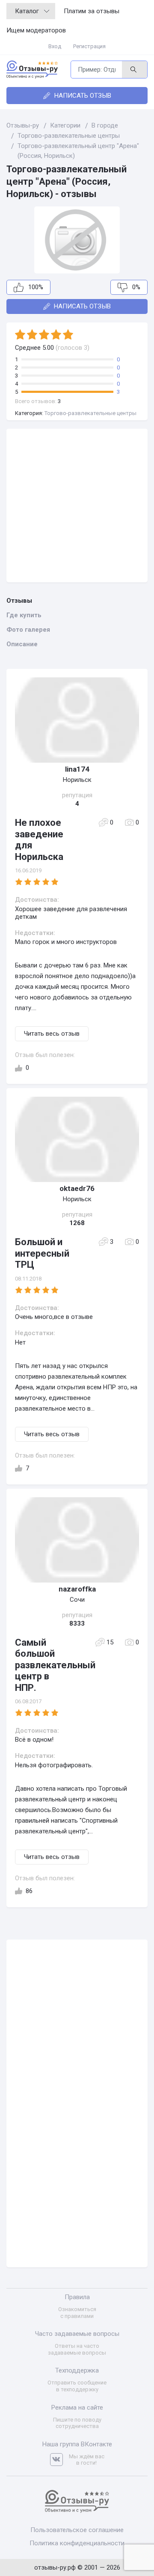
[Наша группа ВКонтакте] (59, 2460)
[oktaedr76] (77, 1139)
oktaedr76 (77, 1188)
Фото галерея (28, 630)
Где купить (24, 615)
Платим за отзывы (92, 11)
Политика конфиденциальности (77, 2543)
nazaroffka (77, 1589)
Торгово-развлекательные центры (90, 413)
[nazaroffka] (77, 1540)
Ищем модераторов (36, 30)
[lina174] (77, 720)
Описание (22, 644)
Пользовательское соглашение (77, 2530)
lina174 (77, 769)
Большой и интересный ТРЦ (42, 1253)
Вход (55, 46)
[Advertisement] (77, 505)
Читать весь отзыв (52, 1034)
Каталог (27, 11)
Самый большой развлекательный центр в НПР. (55, 1665)
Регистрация (89, 46)
